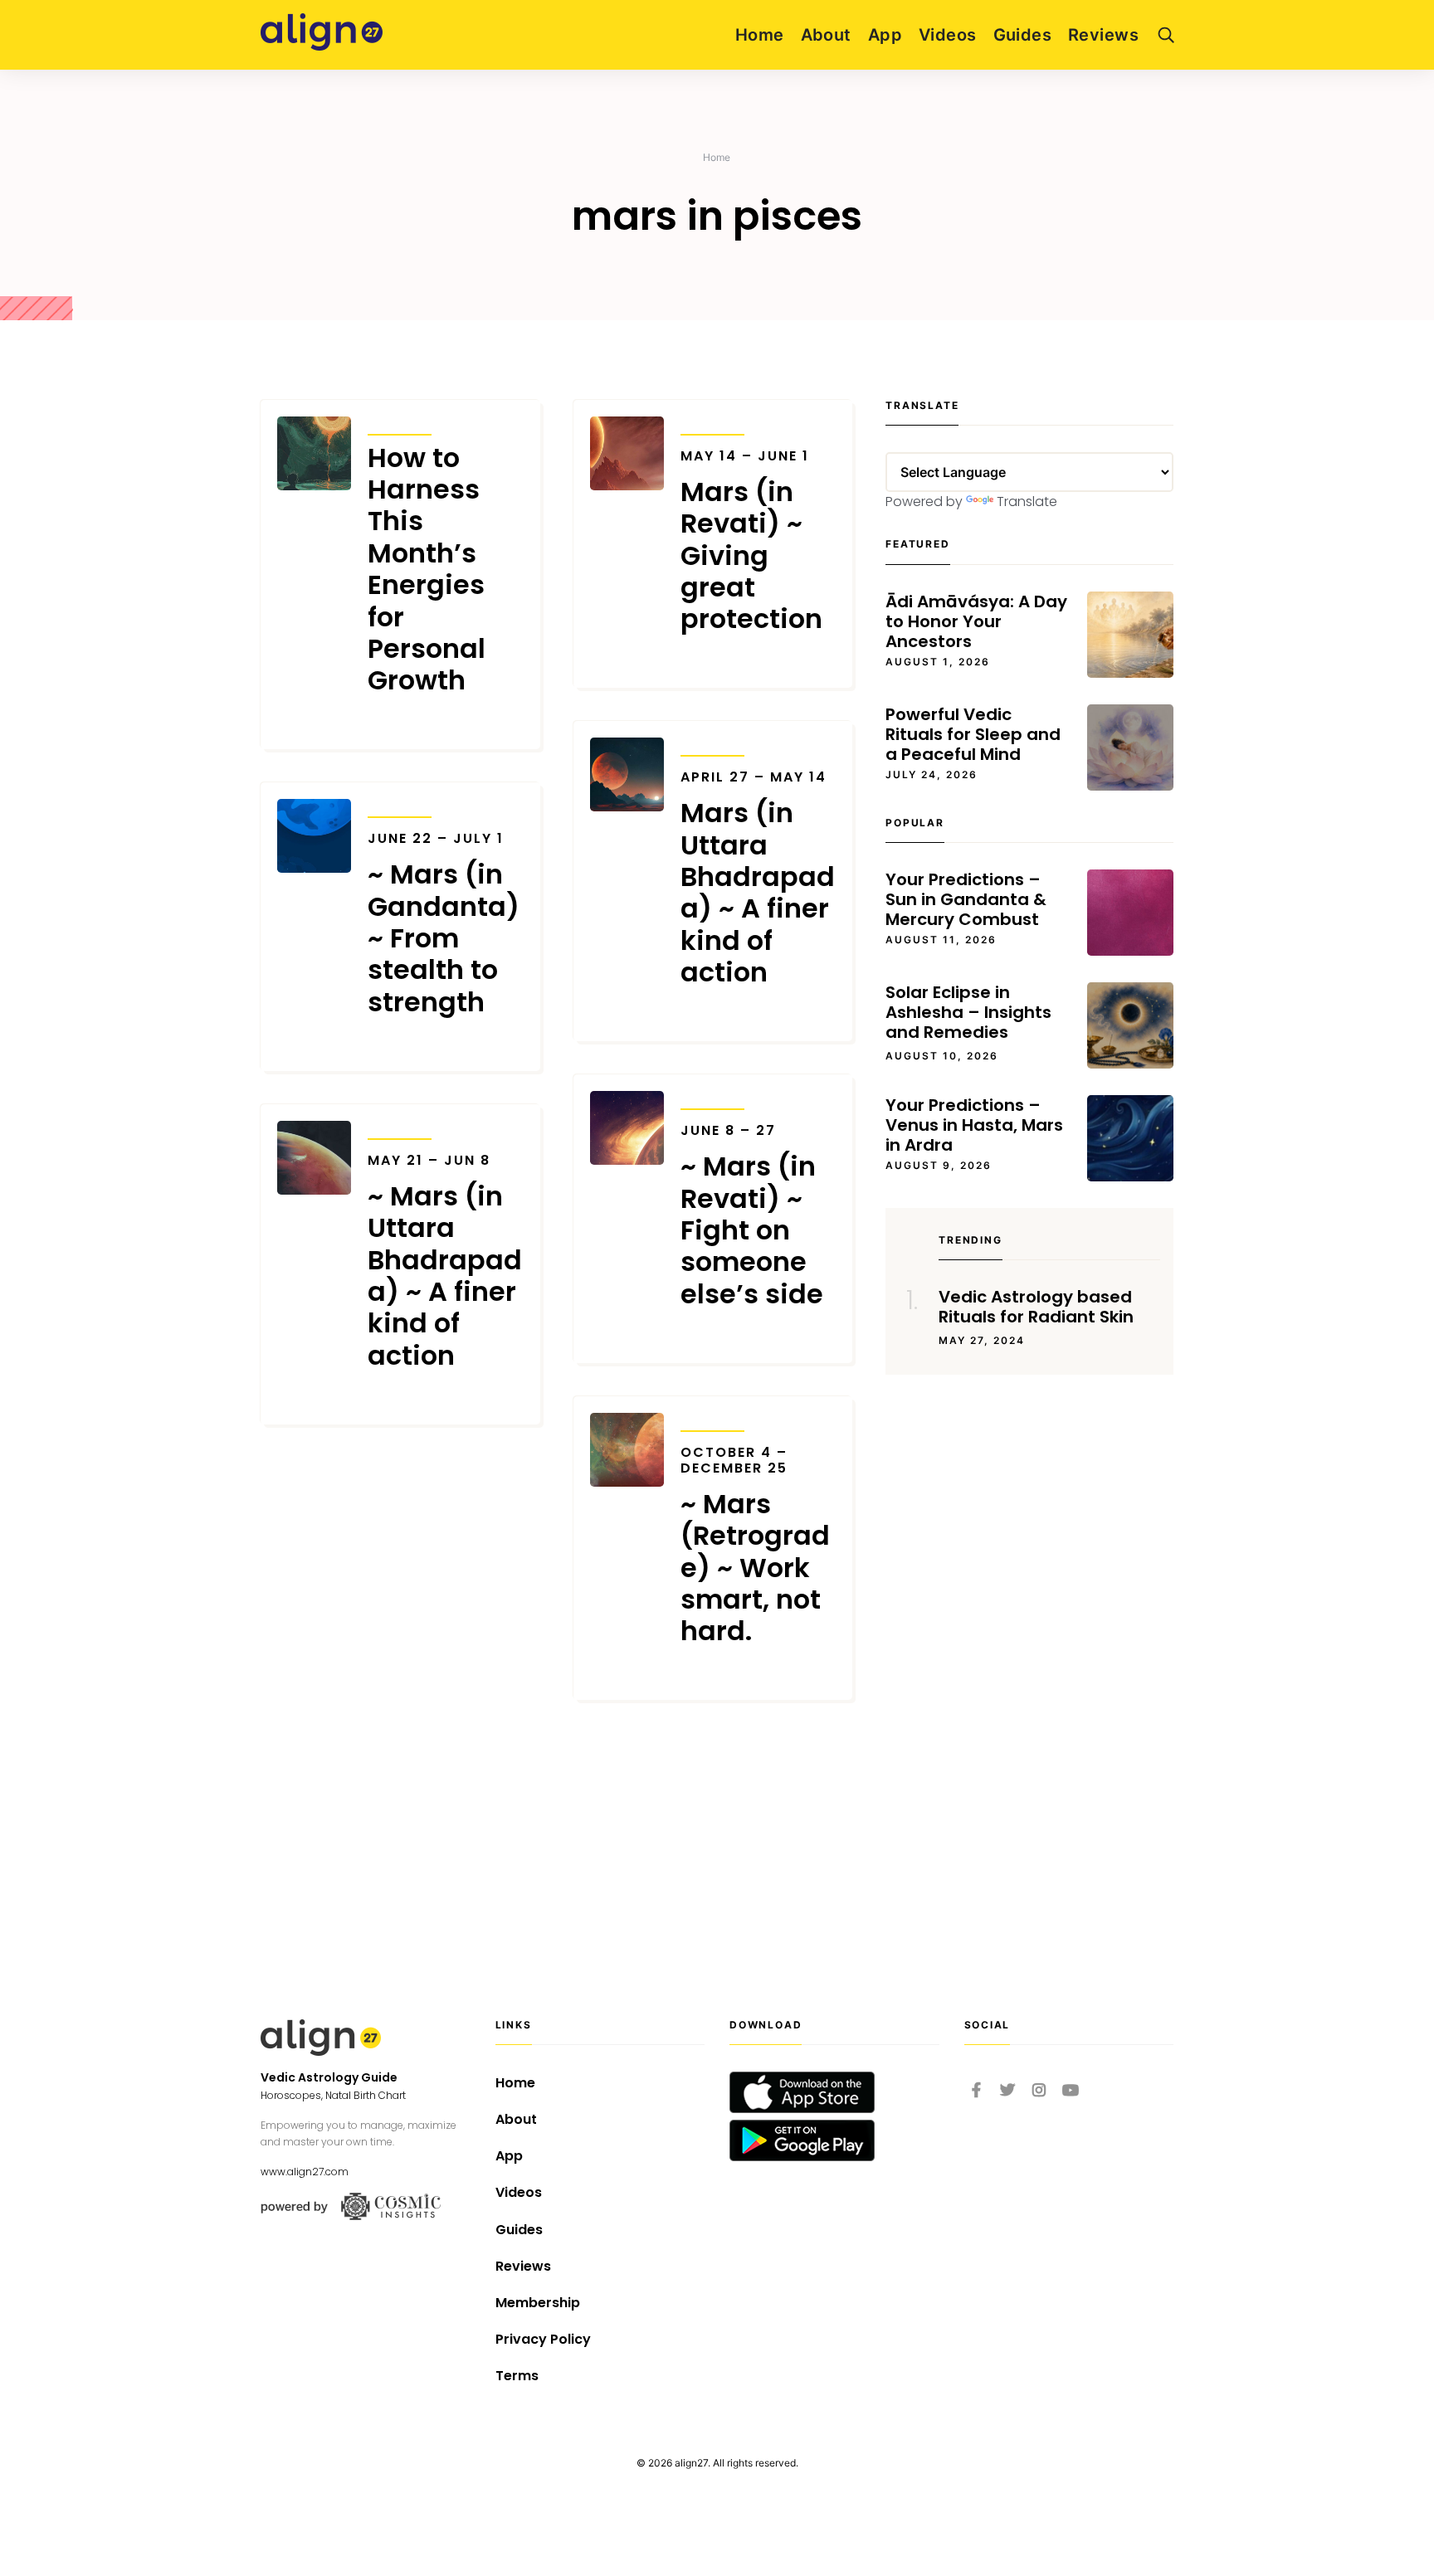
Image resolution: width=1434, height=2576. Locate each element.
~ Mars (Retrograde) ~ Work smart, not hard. (755, 1546)
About (826, 35)
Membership (538, 2303)
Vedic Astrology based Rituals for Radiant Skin (1036, 1307)
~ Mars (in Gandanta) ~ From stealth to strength (444, 924)
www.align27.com (305, 2172)
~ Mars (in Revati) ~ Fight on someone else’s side (752, 1216)
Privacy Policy (543, 2339)
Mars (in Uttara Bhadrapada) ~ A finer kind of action (758, 879)
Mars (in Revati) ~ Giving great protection (751, 542)
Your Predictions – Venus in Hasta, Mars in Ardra (974, 1125)
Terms (517, 2376)
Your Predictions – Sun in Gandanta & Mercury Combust (966, 899)
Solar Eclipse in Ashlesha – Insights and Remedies (968, 1012)
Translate (1027, 502)
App (885, 35)
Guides (1023, 35)
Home (760, 35)
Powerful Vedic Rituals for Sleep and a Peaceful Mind (973, 734)
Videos (948, 35)
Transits (400, 424)
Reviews (1103, 35)
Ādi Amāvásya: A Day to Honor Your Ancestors (976, 621)
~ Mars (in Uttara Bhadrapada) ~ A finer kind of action (445, 1262)
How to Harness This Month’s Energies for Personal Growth (427, 570)
